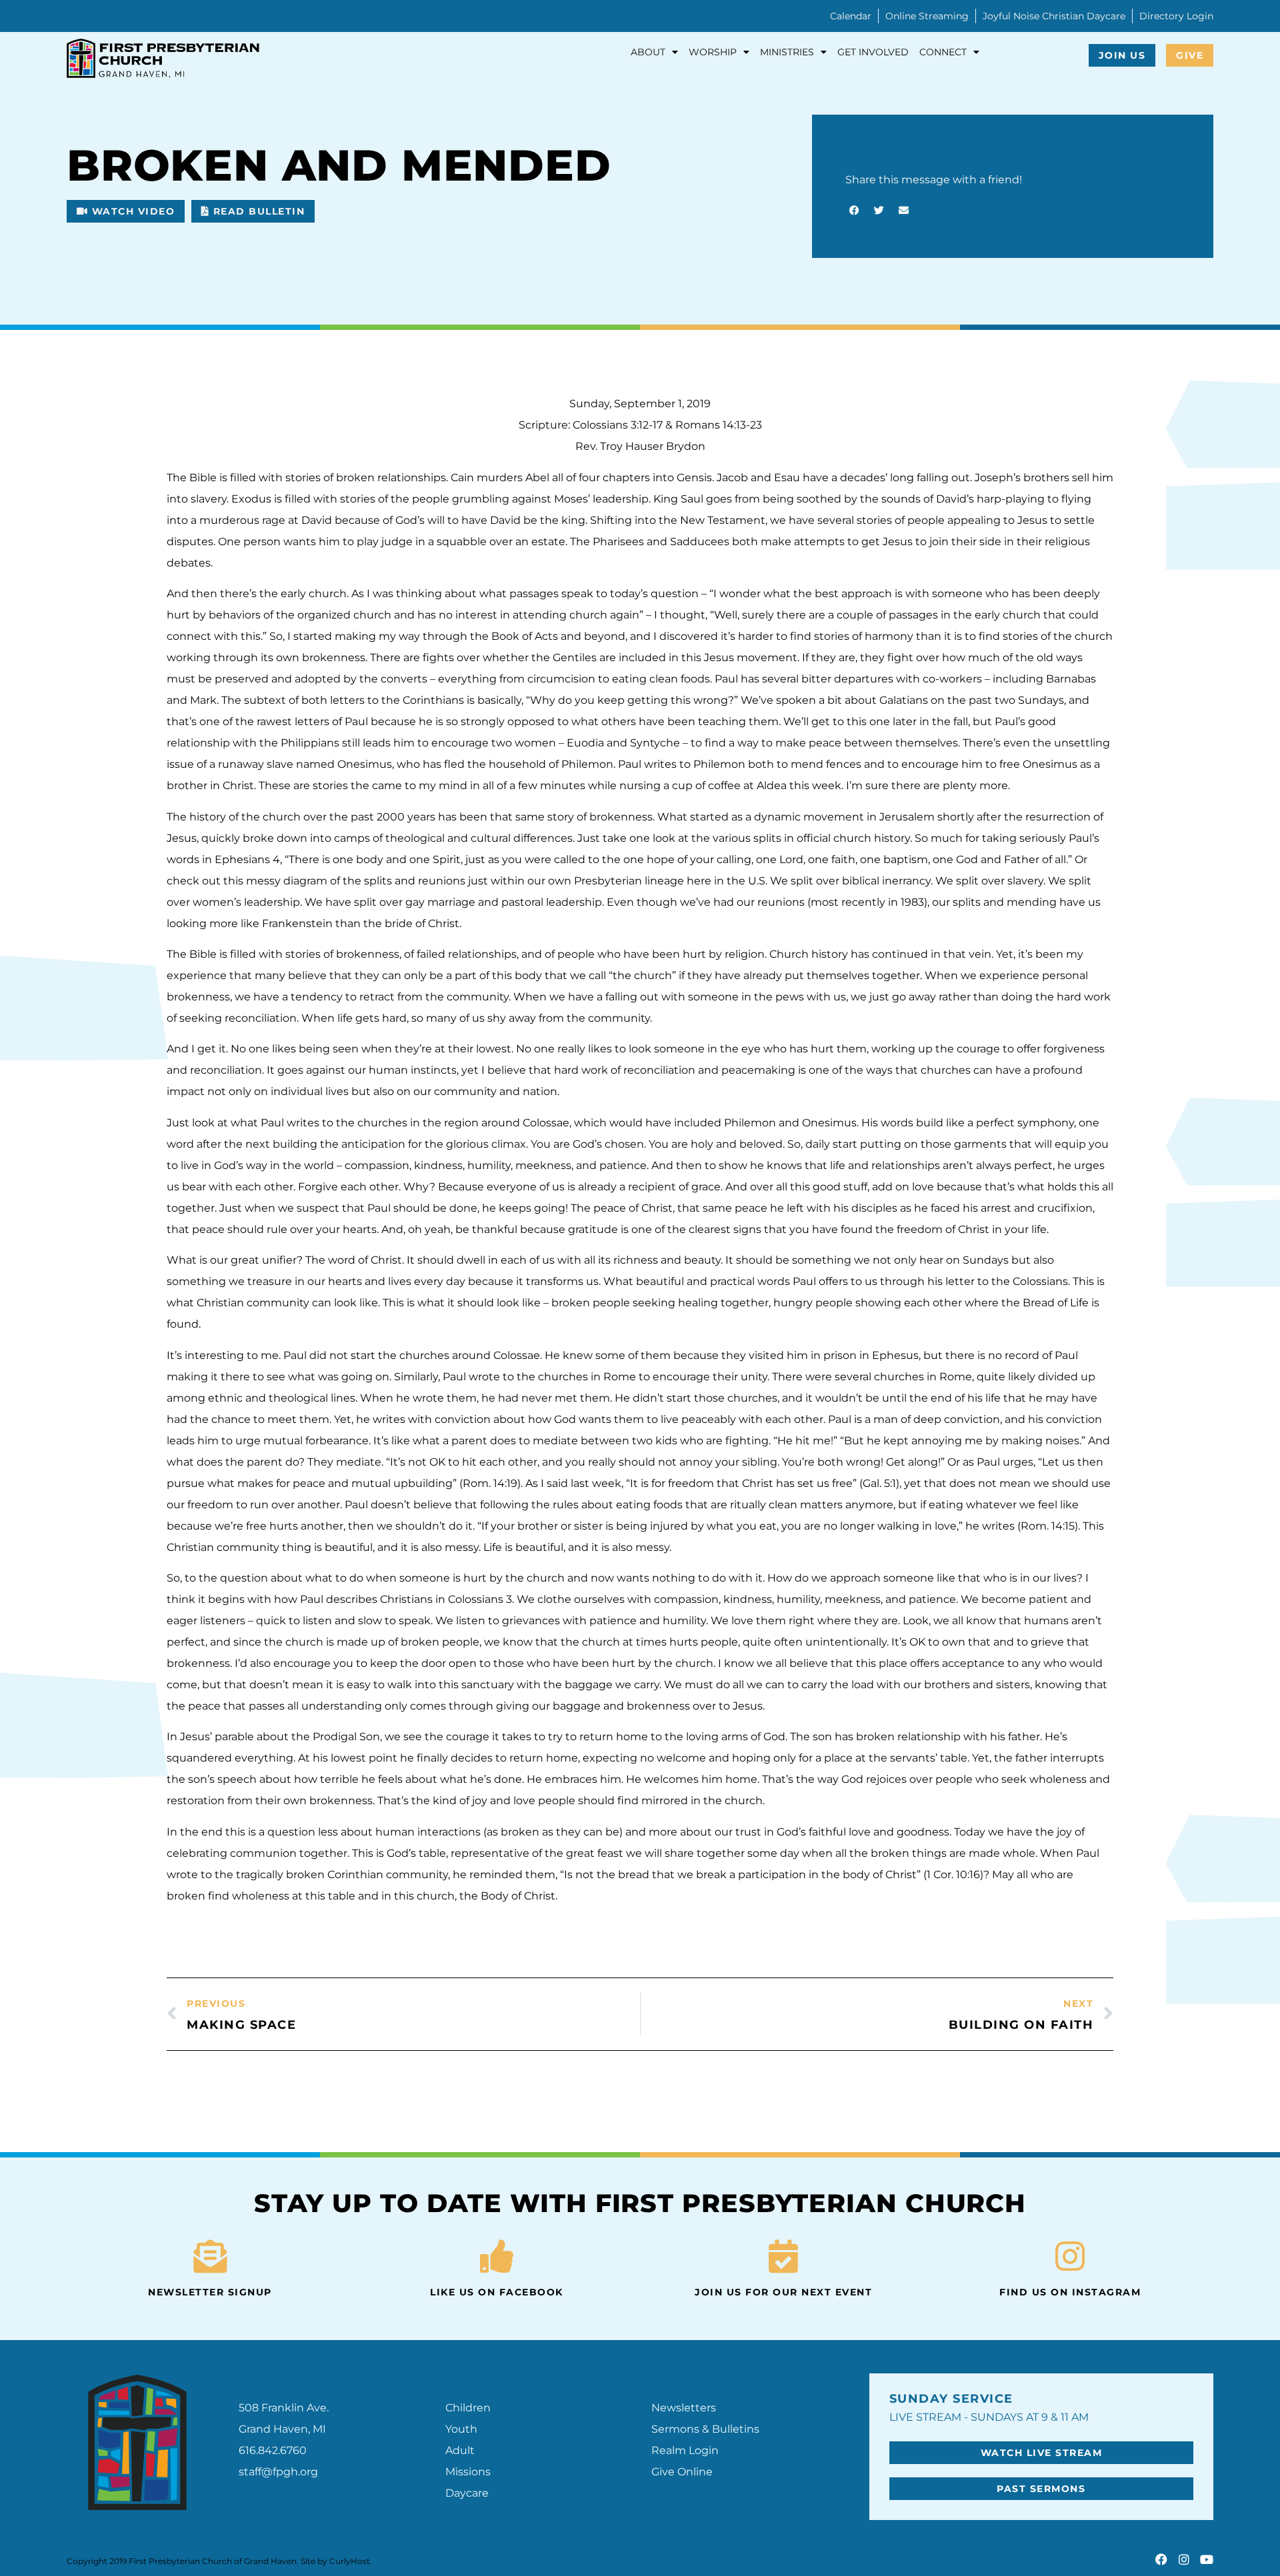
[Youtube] (1207, 2559)
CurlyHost (350, 2561)
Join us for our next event (783, 2292)
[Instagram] (1184, 2559)
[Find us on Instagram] (1070, 2256)
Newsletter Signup (210, 2292)
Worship (713, 52)
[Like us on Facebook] (497, 2256)
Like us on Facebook (497, 2292)
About (648, 52)
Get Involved (873, 52)
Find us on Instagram (1070, 2292)
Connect (943, 52)
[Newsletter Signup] (210, 2256)
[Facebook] (1161, 2559)
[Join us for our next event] (783, 2256)
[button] (126, 211)
